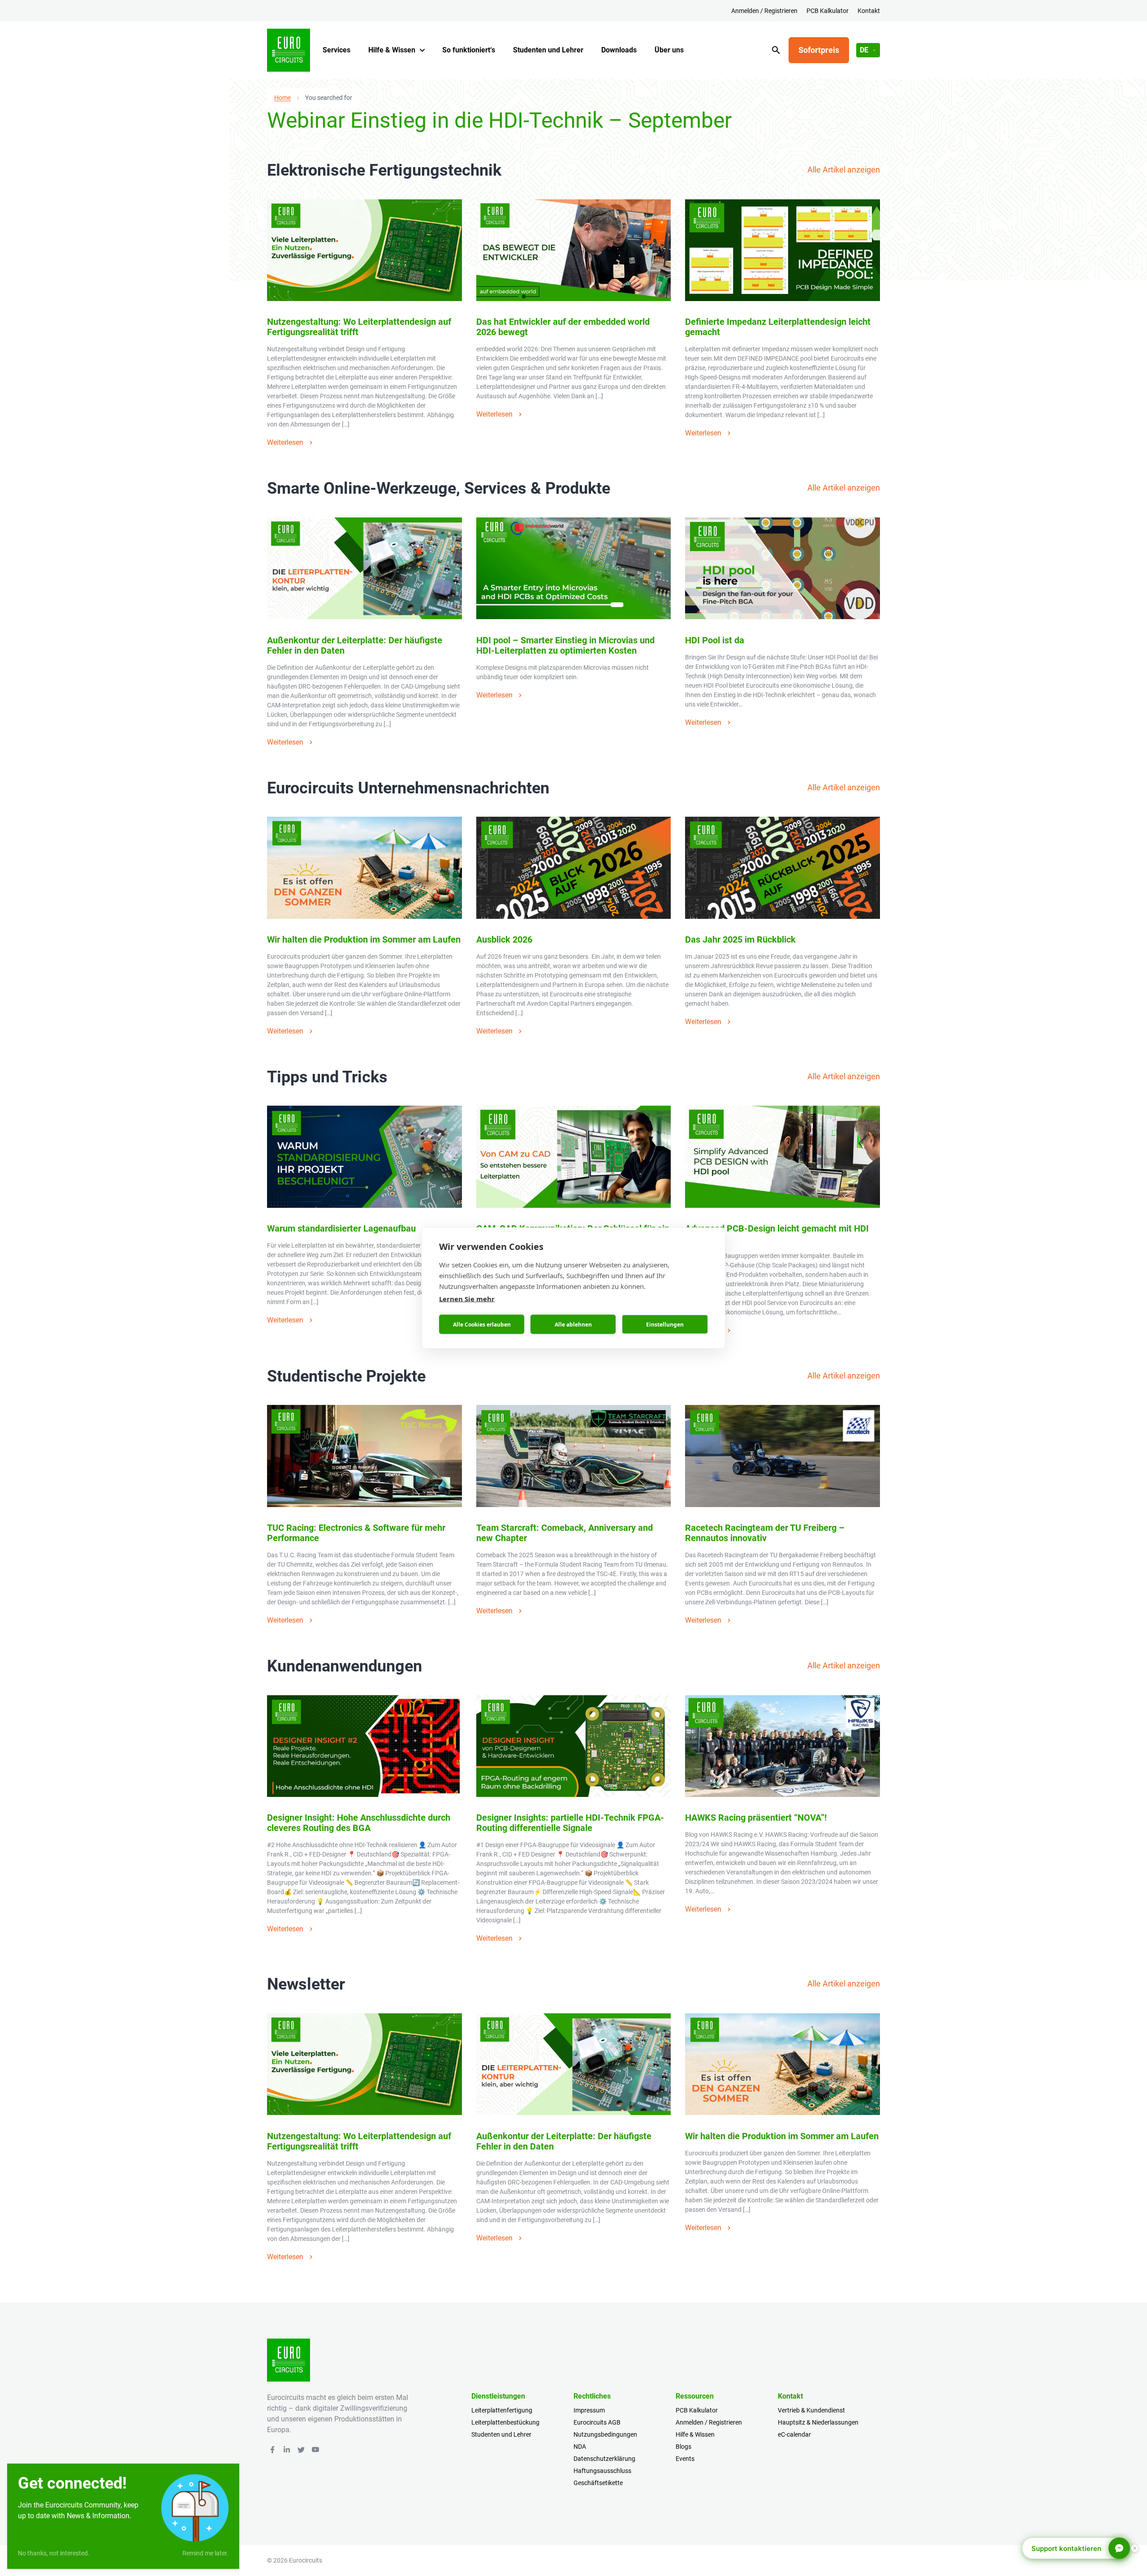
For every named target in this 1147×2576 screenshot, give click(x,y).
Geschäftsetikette (598, 2483)
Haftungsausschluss (602, 2471)
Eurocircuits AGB (597, 2422)
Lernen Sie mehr (467, 1299)
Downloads (619, 50)
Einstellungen (665, 1324)
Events (685, 2459)
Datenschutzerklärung (604, 2459)
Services (336, 50)
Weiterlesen (285, 442)
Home (282, 98)
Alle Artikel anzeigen (844, 170)
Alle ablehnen (573, 1324)
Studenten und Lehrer (548, 50)
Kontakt (869, 11)
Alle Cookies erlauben (482, 1324)
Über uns (669, 50)
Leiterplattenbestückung (505, 2422)
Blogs (683, 2447)
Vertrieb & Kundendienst (811, 2410)
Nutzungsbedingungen (605, 2434)
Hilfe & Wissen (392, 50)
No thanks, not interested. (54, 2553)
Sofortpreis (819, 50)
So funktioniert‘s (469, 50)
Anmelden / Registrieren (764, 11)
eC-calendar (794, 2434)
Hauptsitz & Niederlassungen (818, 2422)
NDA (580, 2447)
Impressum (589, 2410)
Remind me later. (205, 2553)
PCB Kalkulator (828, 11)
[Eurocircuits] (289, 50)
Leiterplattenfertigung (502, 2410)
